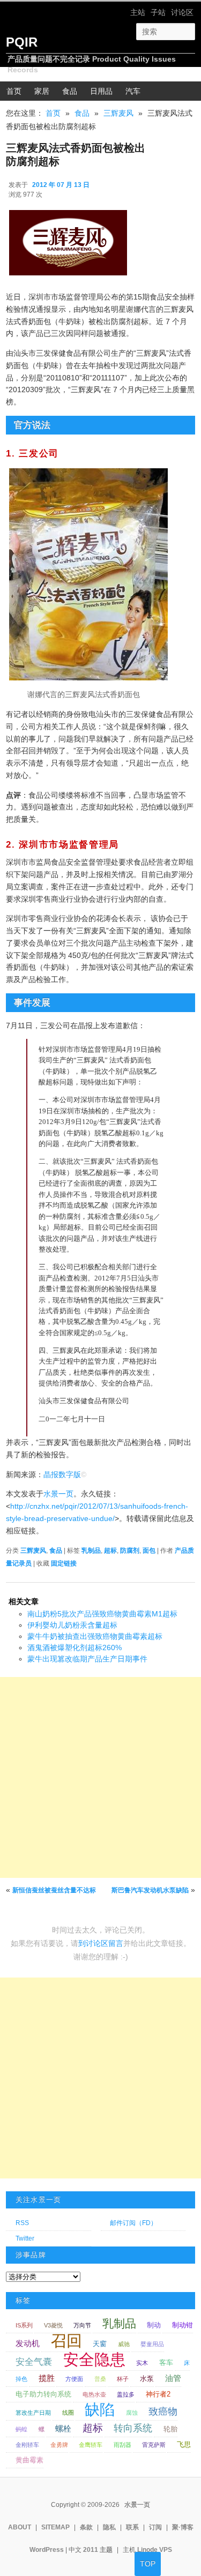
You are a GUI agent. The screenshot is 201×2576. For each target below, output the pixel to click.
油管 (173, 2378)
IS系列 (24, 2325)
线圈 (68, 2413)
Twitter (25, 2238)
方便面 (74, 2379)
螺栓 (63, 2428)
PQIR (22, 42)
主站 (138, 12)
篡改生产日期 (33, 2413)
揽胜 (47, 2378)
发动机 (28, 2343)
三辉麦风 (118, 113)
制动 (154, 2325)
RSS (22, 2223)
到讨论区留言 (101, 1943)
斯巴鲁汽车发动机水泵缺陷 (150, 1890)
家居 (42, 91)
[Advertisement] (100, 1777)
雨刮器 (122, 2445)
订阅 (155, 2527)
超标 (110, 1551)
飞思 (184, 2444)
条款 (86, 2527)
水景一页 (58, 1494)
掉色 (21, 2379)
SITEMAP (55, 2527)
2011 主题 (98, 2550)
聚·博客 (183, 2527)
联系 (132, 2527)
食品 (70, 91)
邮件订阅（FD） (133, 2223)
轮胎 (170, 2429)
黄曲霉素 (29, 2460)
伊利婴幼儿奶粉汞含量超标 (72, 1625)
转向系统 (133, 2428)
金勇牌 (59, 2445)
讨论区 (182, 12)
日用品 (101, 91)
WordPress (47, 2550)
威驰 (124, 2344)
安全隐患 (94, 2359)
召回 (66, 2341)
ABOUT (20, 2527)
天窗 (100, 2344)
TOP (148, 2564)
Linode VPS (155, 2550)
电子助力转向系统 (43, 2394)
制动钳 (183, 2325)
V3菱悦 (53, 2325)
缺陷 (100, 2410)
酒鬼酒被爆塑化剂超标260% (75, 1648)
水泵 (147, 2379)
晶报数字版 (62, 1474)
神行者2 (158, 2394)
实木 (142, 2363)
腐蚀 (132, 2413)
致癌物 (163, 2412)
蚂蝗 (21, 2429)
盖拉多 (126, 2394)
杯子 (123, 2379)
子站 (158, 12)
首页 (14, 91)
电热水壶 (94, 2394)
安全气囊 (34, 2362)
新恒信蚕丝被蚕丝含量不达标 (54, 1890)
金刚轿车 (27, 2445)
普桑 (100, 2379)
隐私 (109, 2527)
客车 (166, 2362)
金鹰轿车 (91, 2445)
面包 (149, 1551)
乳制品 (91, 1551)
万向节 (82, 2325)
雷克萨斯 (154, 2445)
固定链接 (64, 1563)
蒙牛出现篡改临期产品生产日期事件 (87, 1659)
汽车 (133, 91)
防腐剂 (130, 1551)
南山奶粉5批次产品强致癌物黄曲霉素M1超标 (102, 1614)
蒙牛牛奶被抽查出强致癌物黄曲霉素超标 (95, 1636)
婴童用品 (152, 2344)
